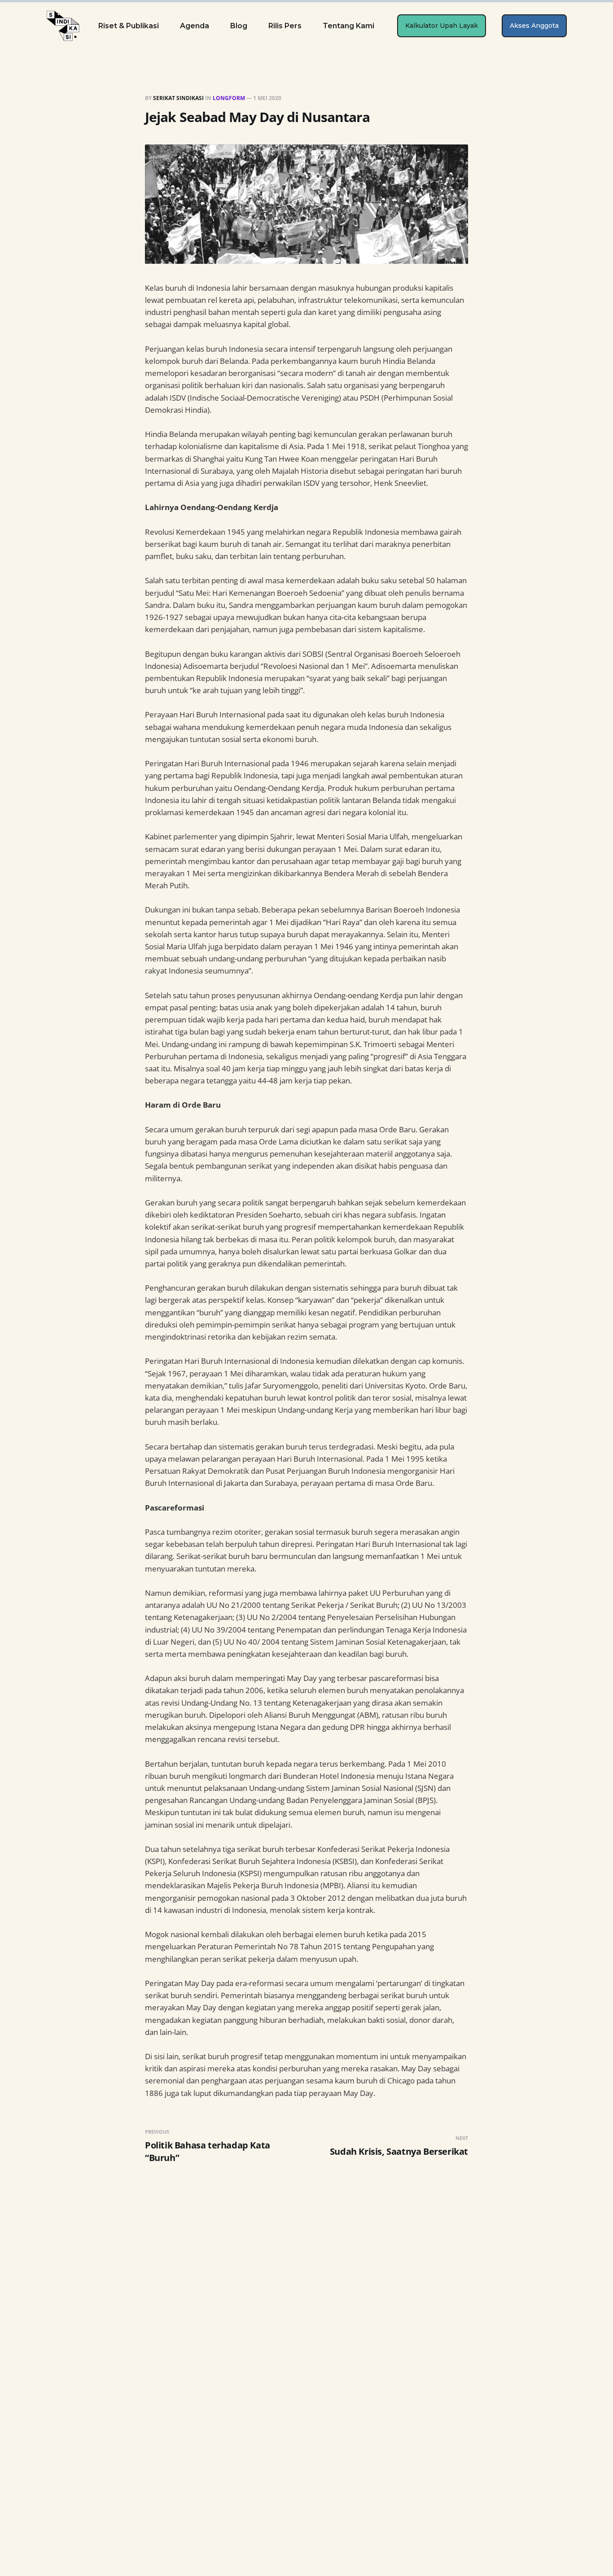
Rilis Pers (285, 26)
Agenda (195, 26)
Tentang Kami (348, 26)
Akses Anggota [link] (534, 26)
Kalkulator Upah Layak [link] (442, 26)
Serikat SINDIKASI (178, 98)
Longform (229, 98)
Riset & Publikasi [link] (129, 26)
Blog (239, 26)
